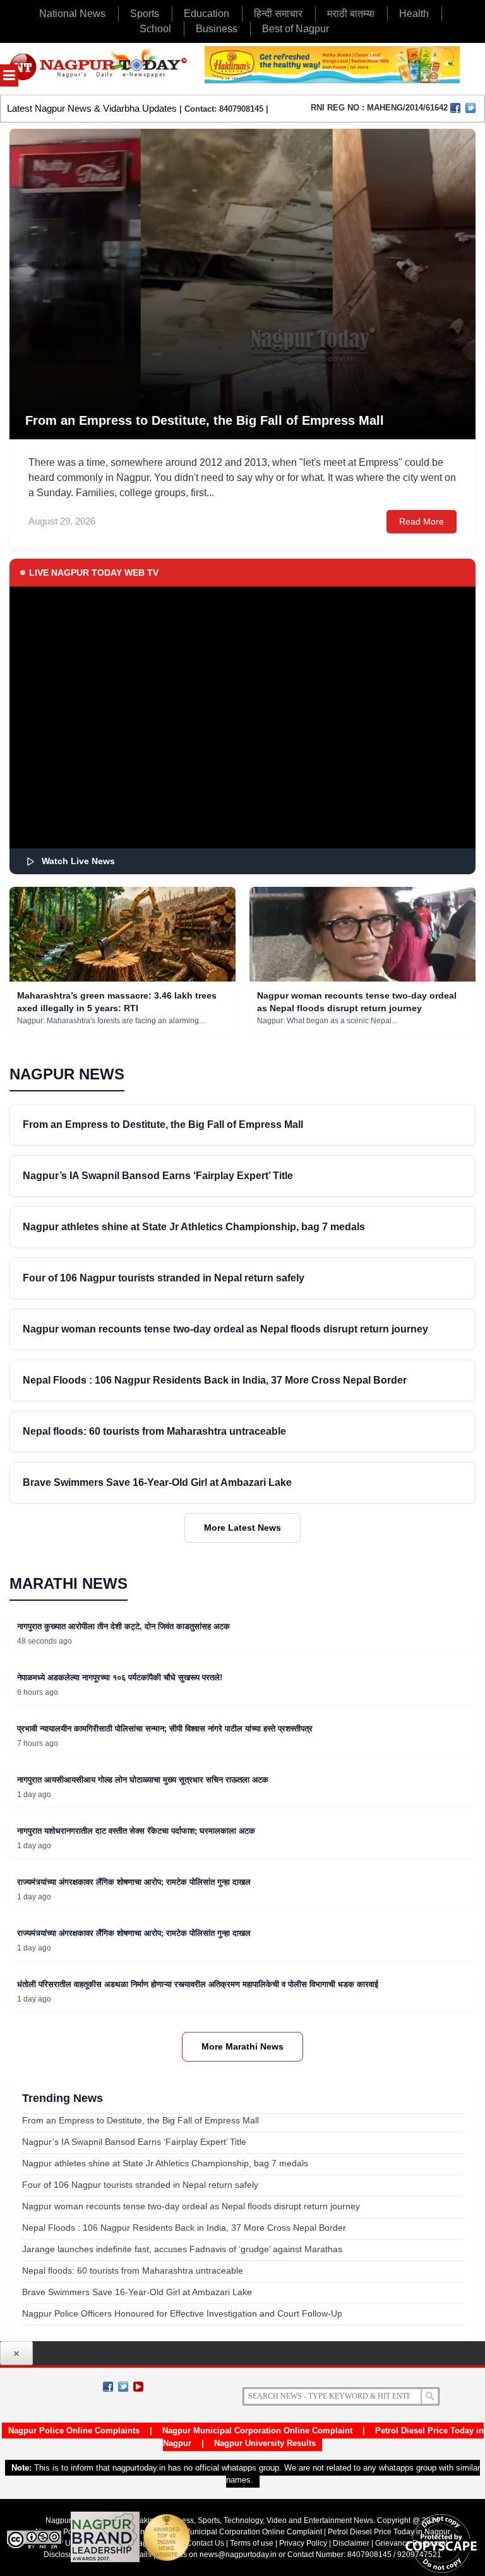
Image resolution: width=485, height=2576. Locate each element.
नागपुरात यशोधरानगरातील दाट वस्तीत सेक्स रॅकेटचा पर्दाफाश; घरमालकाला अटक (136, 1831)
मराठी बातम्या (351, 14)
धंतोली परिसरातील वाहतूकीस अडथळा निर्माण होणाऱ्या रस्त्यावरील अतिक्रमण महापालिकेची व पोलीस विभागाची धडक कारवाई (198, 1984)
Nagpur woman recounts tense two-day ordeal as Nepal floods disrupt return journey (225, 1329)
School (155, 29)
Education (207, 14)
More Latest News (242, 1528)
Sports (145, 14)
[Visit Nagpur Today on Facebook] (455, 108)
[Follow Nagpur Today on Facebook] (108, 2387)
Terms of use (252, 2543)
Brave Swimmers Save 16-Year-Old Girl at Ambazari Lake (157, 1482)
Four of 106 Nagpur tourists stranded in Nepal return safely (164, 1278)
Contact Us (205, 2543)
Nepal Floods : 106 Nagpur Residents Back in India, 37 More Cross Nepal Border (215, 1380)
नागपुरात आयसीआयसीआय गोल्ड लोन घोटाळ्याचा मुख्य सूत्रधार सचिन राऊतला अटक (143, 1780)
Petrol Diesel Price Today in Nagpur (389, 2532)
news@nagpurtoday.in (238, 2555)
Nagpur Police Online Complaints (74, 2431)
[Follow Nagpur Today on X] (123, 2387)
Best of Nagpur (296, 29)
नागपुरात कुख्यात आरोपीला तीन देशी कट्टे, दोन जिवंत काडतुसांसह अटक (123, 1626)
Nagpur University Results (265, 2443)
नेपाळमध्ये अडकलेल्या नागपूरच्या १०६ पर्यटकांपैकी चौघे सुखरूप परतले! (120, 1677)
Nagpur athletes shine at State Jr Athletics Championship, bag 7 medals (194, 1227)
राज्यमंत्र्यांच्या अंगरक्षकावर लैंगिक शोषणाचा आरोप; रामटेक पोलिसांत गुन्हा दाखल (134, 1882)
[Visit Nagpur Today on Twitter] (470, 108)
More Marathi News (242, 2046)
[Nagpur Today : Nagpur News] (99, 69)
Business (217, 29)
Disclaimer (352, 2543)
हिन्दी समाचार (278, 14)
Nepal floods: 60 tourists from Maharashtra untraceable (154, 1431)
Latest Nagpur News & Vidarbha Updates (92, 108)
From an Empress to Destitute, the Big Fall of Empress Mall (163, 1125)
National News (72, 14)
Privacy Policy (303, 2543)
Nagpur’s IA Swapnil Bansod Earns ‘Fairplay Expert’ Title (158, 1176)
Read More (422, 521)
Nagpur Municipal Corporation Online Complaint (257, 2431)
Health (414, 14)
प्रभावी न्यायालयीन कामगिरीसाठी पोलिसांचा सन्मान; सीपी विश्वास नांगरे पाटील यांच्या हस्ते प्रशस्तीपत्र (165, 1729)
